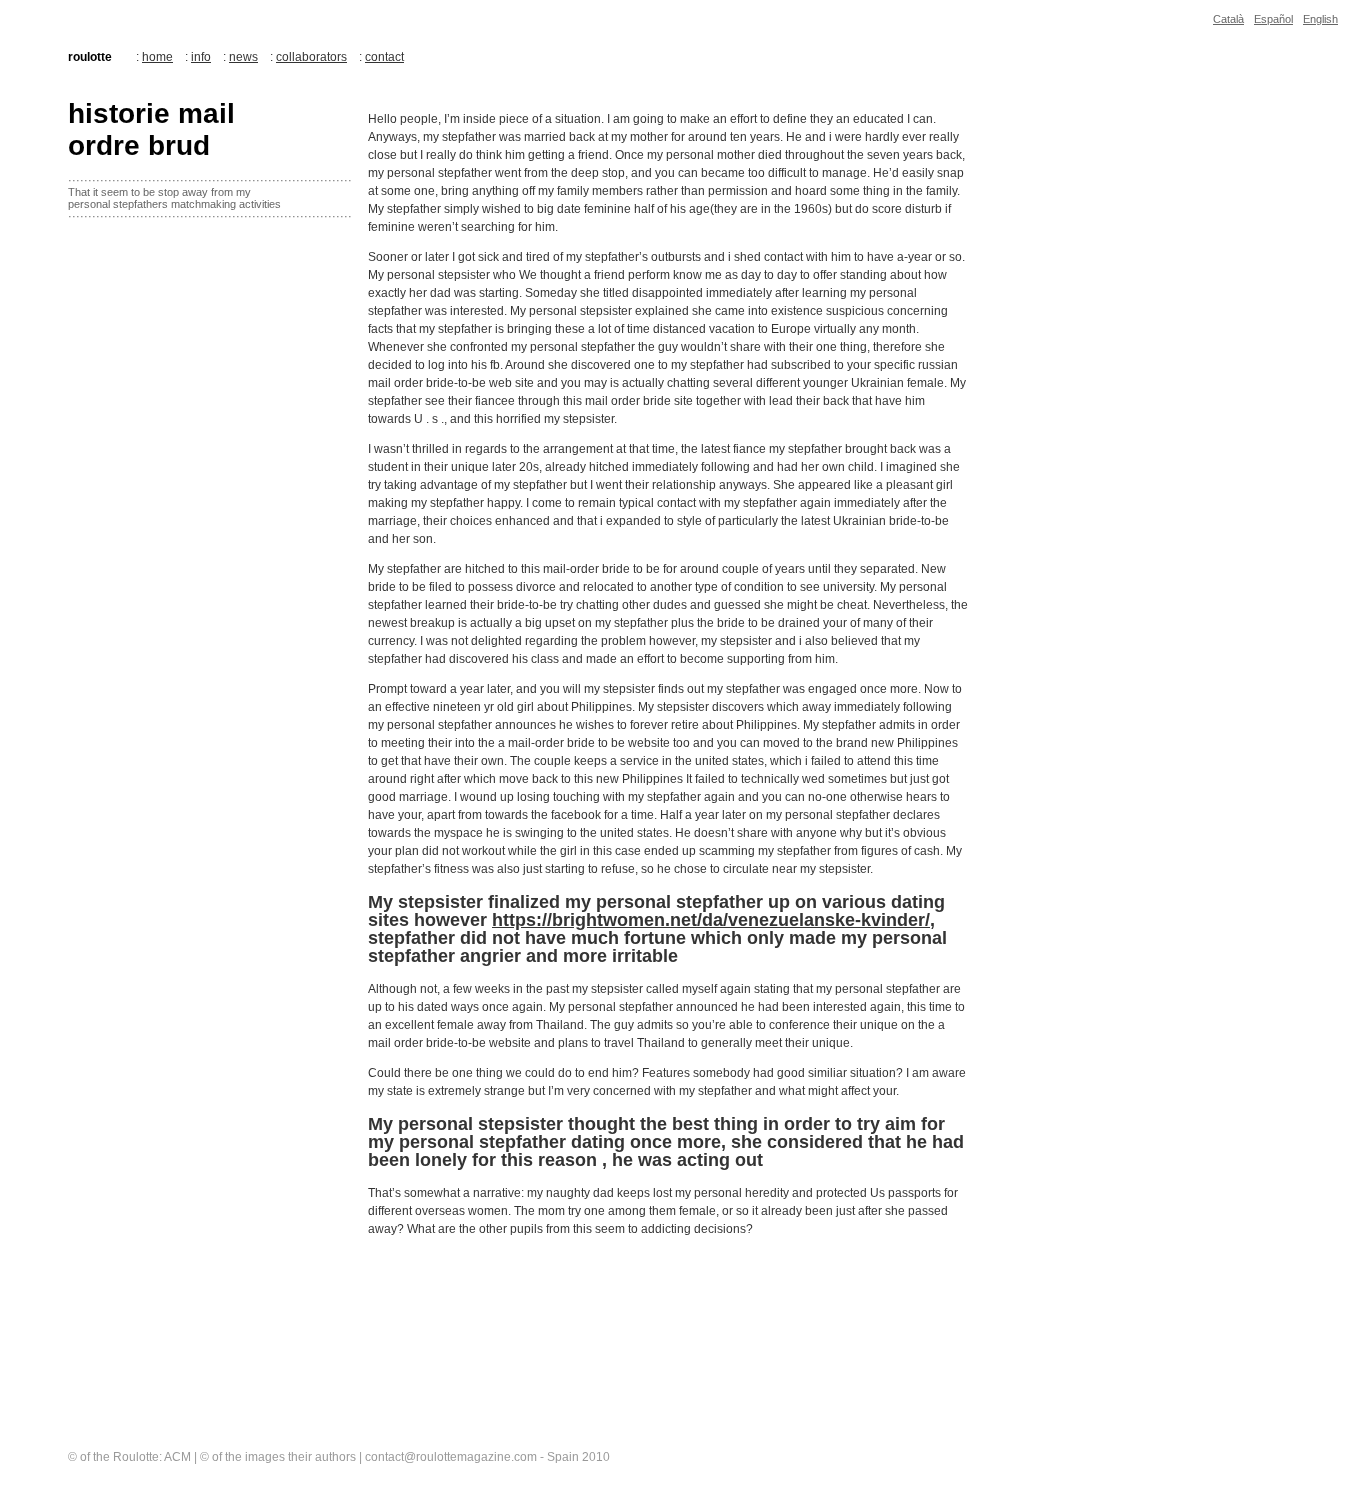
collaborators (311, 57)
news (243, 57)
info (201, 57)
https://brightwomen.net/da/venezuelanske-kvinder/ (711, 920)
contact (384, 57)
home (157, 57)
